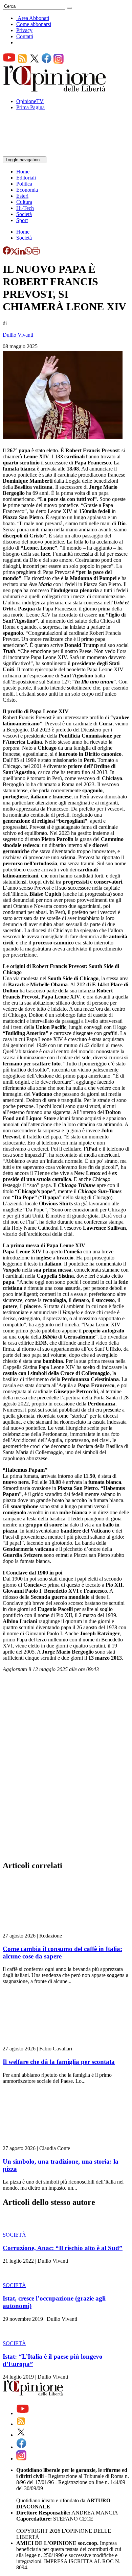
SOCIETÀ (14, 2235)
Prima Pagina (30, 107)
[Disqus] (66, 1768)
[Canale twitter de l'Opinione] (35, 62)
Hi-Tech (25, 208)
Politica (24, 184)
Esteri (22, 196)
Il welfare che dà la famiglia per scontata (59, 2062)
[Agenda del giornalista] (32, 153)
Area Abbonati (33, 18)
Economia (27, 190)
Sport (22, 220)
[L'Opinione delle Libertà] (55, 90)
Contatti (25, 36)
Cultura (24, 202)
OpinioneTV (30, 101)
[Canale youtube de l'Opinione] (9, 62)
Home (23, 172)
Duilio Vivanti (18, 335)
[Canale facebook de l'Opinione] (47, 62)
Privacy (24, 30)
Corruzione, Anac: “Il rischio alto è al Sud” (63, 2248)
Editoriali (26, 178)
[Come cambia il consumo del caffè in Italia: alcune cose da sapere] (43, 1930)
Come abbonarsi (34, 24)
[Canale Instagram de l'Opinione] (59, 62)
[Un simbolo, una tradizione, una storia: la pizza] (43, 2142)
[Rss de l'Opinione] (22, 62)
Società (24, 214)
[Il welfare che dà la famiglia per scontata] (43, 2042)
